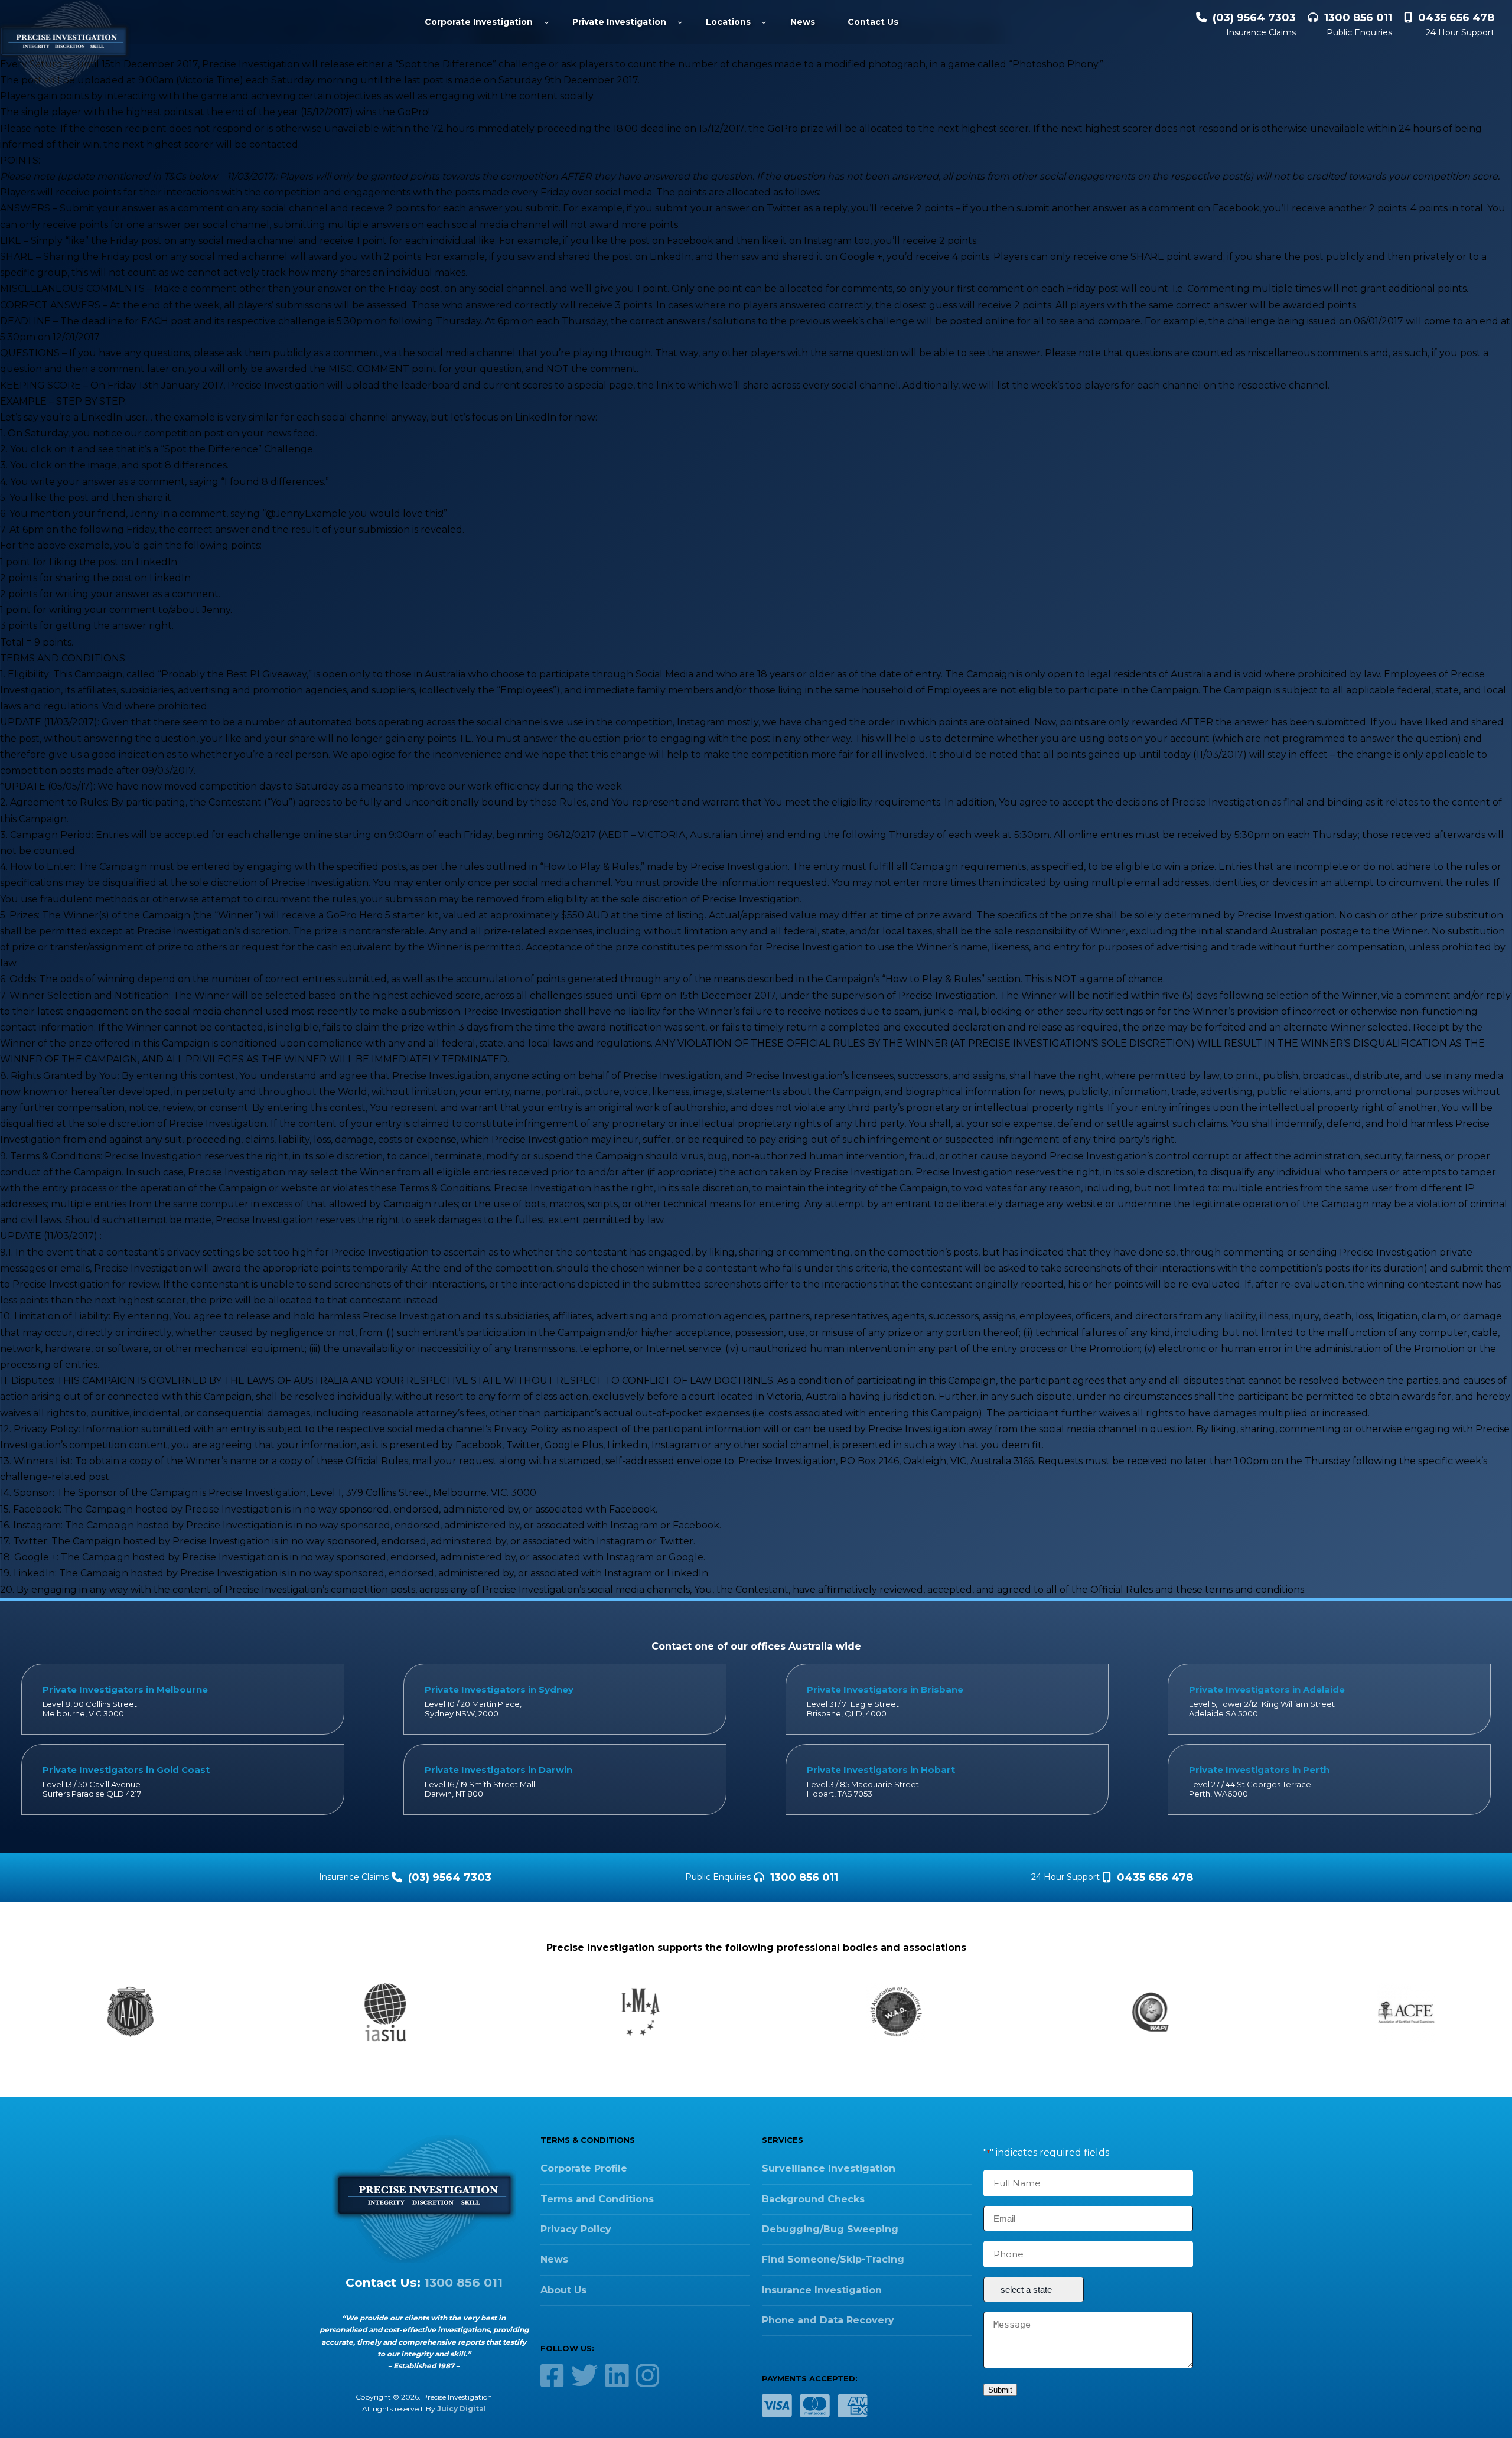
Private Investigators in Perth (1259, 1770)
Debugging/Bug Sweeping (830, 2229)
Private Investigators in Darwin (498, 1770)
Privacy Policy (576, 2229)
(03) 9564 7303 (1254, 18)
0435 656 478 (1456, 18)
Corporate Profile (584, 2168)
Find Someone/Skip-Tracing (833, 2259)
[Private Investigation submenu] (680, 22)
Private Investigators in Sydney (499, 1689)
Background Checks (813, 2199)
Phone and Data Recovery (828, 2320)
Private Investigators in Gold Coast (126, 1770)
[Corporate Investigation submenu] (546, 22)
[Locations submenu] (764, 22)
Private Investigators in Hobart (881, 1770)
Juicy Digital (462, 2409)
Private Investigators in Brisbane (885, 1689)
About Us (563, 2290)
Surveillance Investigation (829, 2168)
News (554, 2259)
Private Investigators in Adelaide (1267, 1689)
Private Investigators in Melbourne (125, 1689)
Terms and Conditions (597, 2199)
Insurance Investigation (822, 2290)
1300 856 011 (1358, 18)
